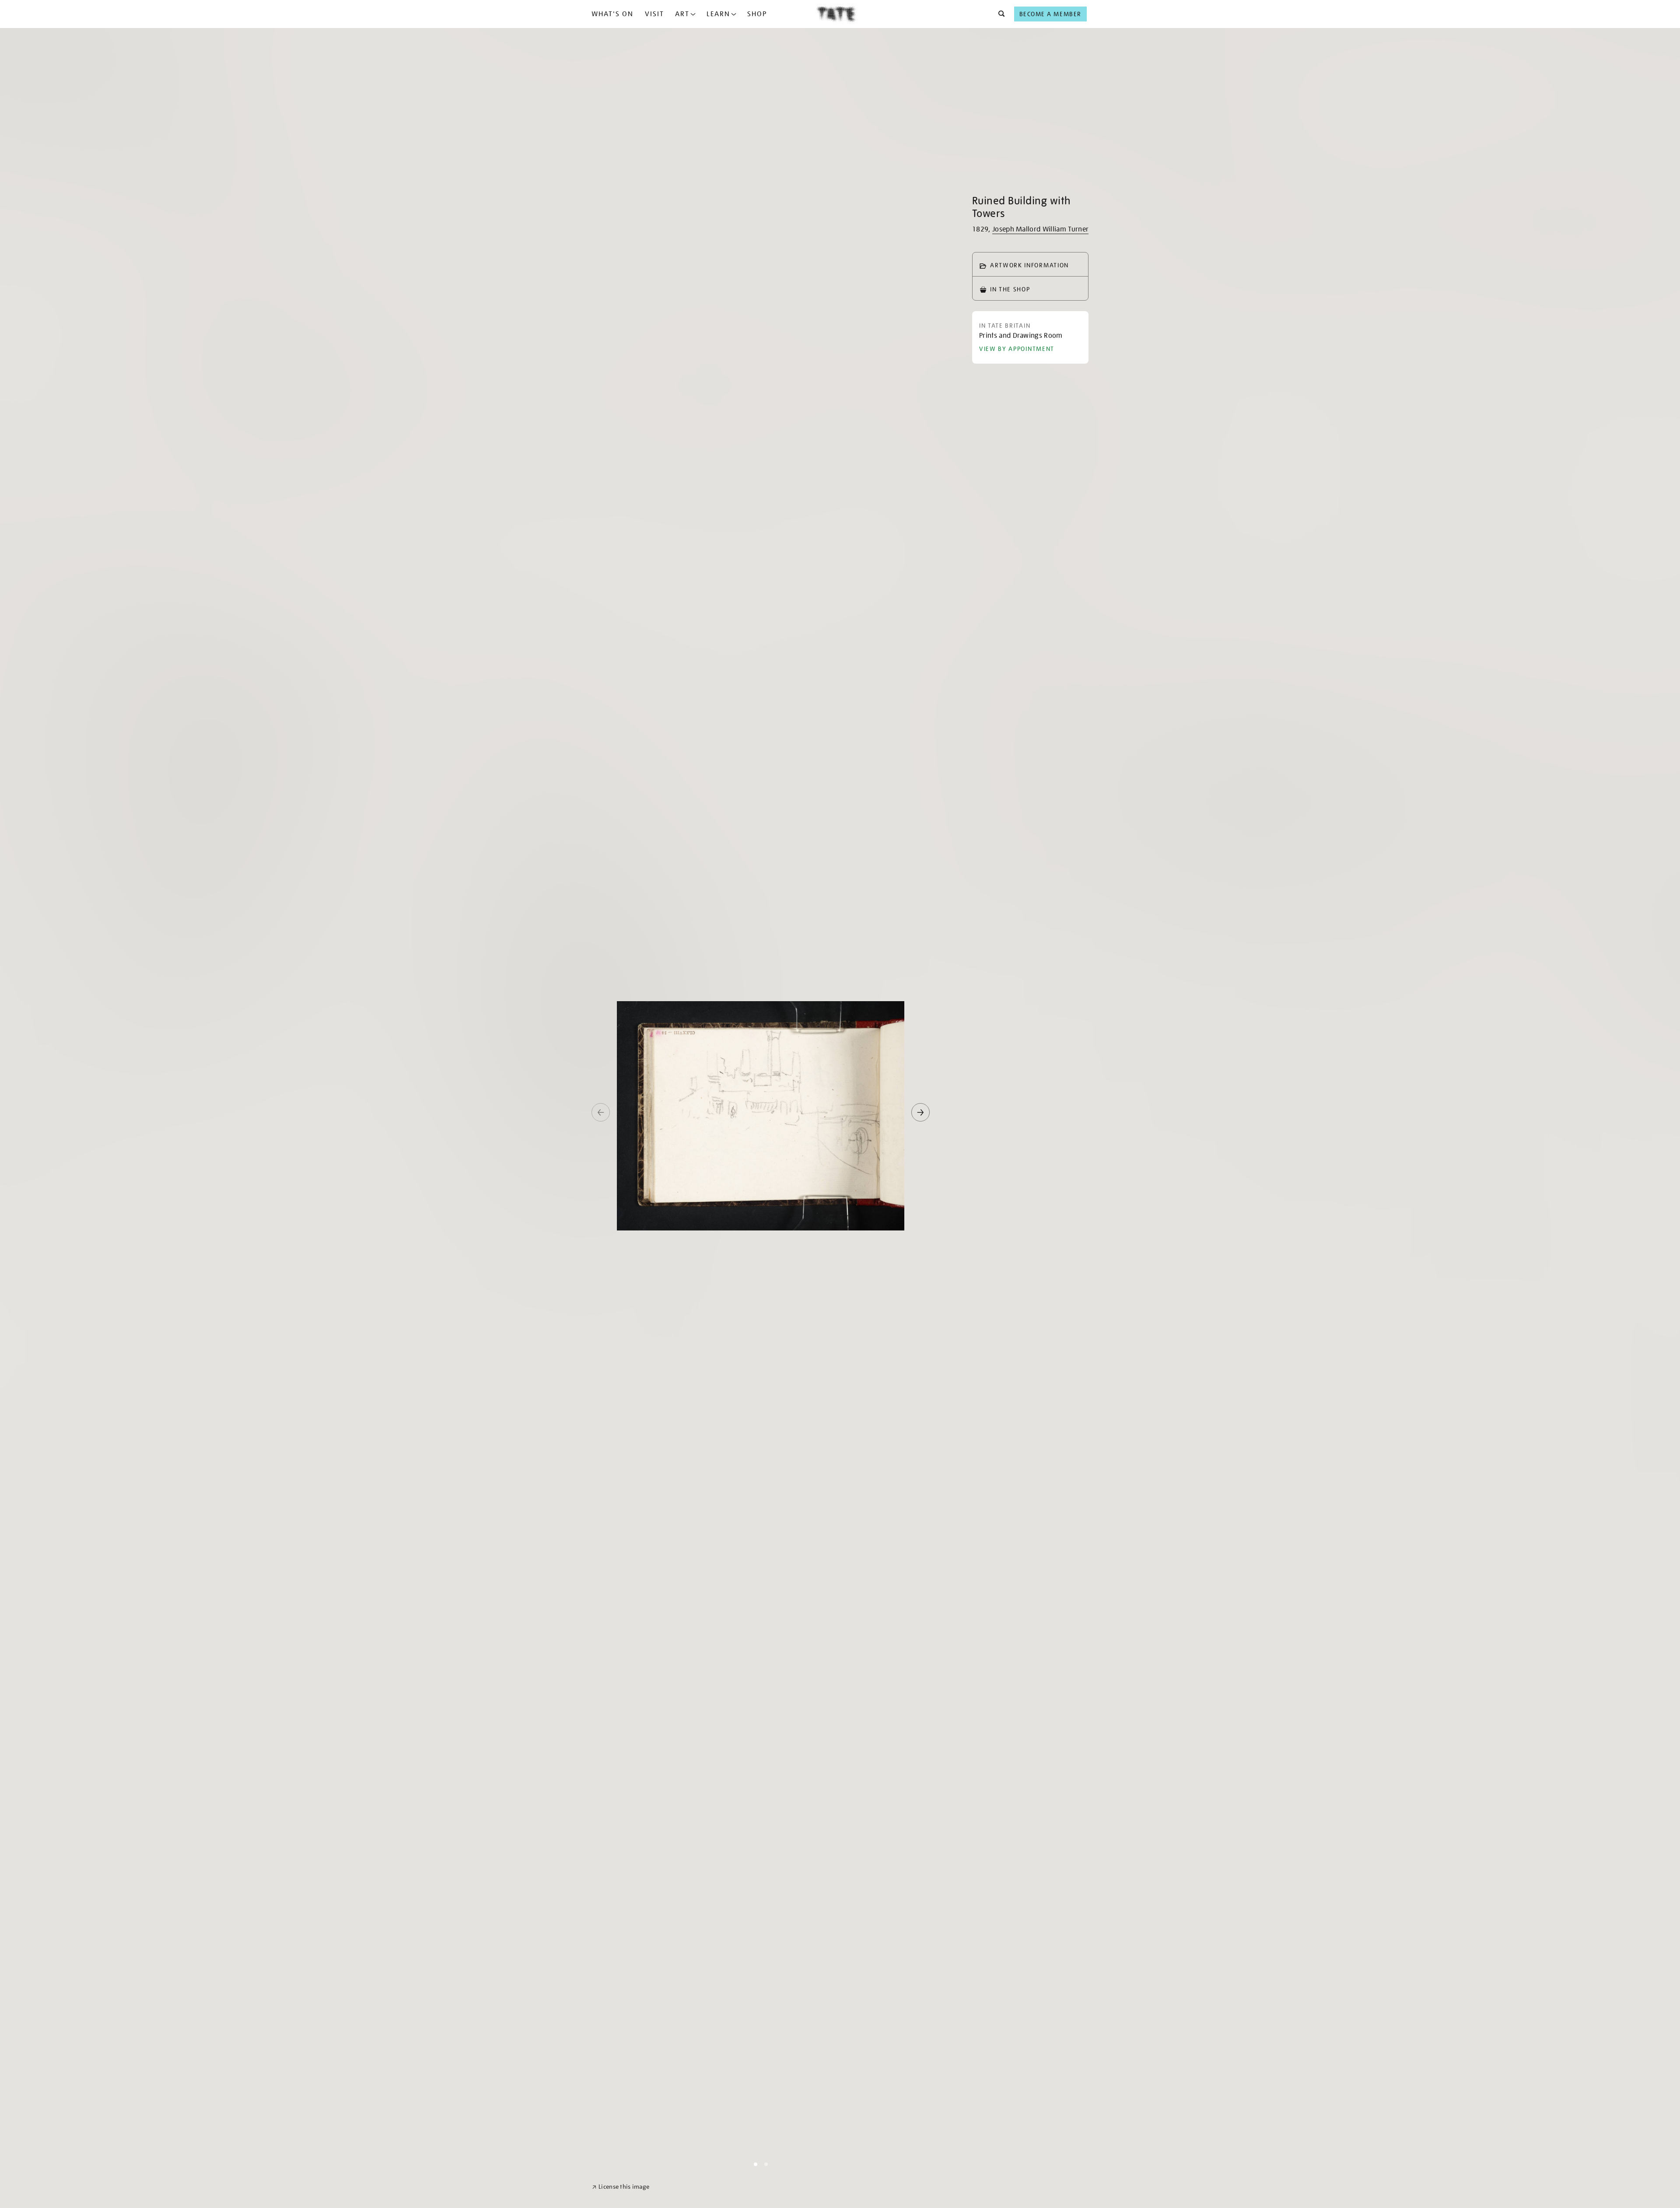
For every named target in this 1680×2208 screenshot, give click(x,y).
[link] (621, 2187)
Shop (757, 14)
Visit (654, 14)
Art (682, 14)
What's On (612, 14)
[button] (999, 14)
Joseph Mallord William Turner (1040, 229)
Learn (718, 14)
